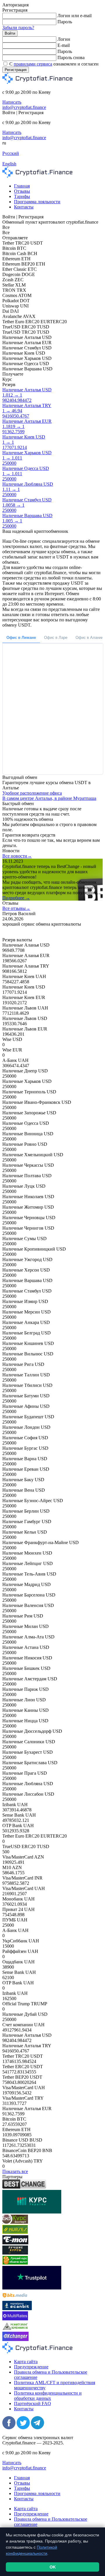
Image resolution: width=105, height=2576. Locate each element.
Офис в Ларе (56, 638)
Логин (64, 39)
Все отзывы (16, 908)
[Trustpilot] (32, 2288)
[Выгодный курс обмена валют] (15, 2243)
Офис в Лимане (21, 638)
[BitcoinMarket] (15, 2253)
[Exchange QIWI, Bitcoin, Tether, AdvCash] (24, 2187)
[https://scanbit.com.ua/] (17, 2309)
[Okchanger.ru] (15, 2339)
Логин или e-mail (75, 16)
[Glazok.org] (15, 2329)
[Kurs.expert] (15, 2222)
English (9, 164)
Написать (12, 102)
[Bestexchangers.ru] (15, 2263)
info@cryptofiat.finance (24, 107)
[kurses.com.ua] (15, 2232)
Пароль (65, 22)
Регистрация (16, 70)
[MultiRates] (15, 2319)
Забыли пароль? (18, 28)
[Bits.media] (15, 2298)
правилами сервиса (33, 64)
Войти (10, 33)
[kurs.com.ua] (32, 2212)
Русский (11, 153)
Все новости (17, 856)
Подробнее (16, 898)
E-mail (64, 45)
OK (53, 2567)
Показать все (15, 2171)
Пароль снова (71, 58)
